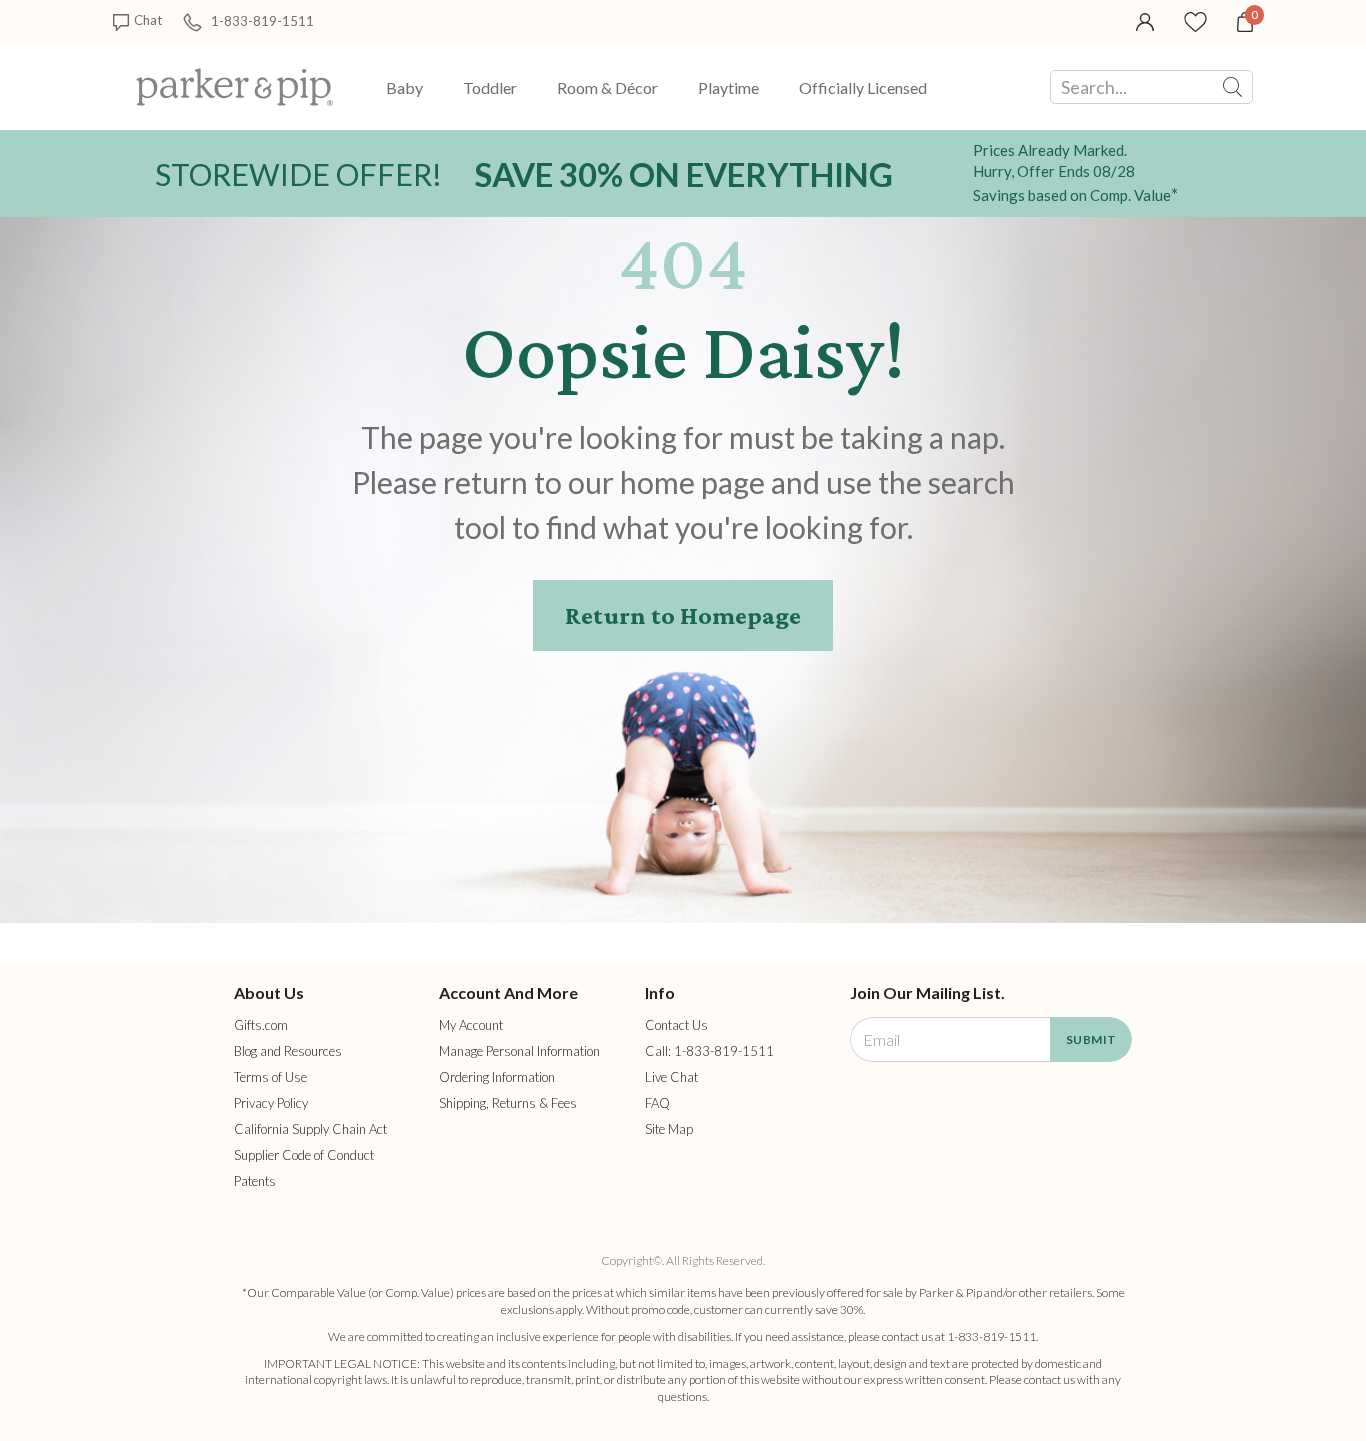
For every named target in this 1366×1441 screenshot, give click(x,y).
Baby (404, 87)
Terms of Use (270, 1077)
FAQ (657, 1103)
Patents (255, 1181)
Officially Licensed (863, 87)
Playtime (728, 87)
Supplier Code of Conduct (304, 1155)
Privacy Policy (271, 1103)
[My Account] (1145, 20)
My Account (471, 1025)
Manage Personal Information (519, 1051)
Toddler (490, 87)
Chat (148, 20)
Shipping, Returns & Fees (508, 1103)
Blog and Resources (288, 1051)
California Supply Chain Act (310, 1129)
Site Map (669, 1129)
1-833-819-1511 (262, 20)
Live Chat (671, 1077)
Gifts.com (261, 1025)
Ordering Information (497, 1077)
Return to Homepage (683, 615)
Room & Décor (607, 87)
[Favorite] (1195, 20)
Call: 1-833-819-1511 (709, 1051)
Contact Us (676, 1025)
